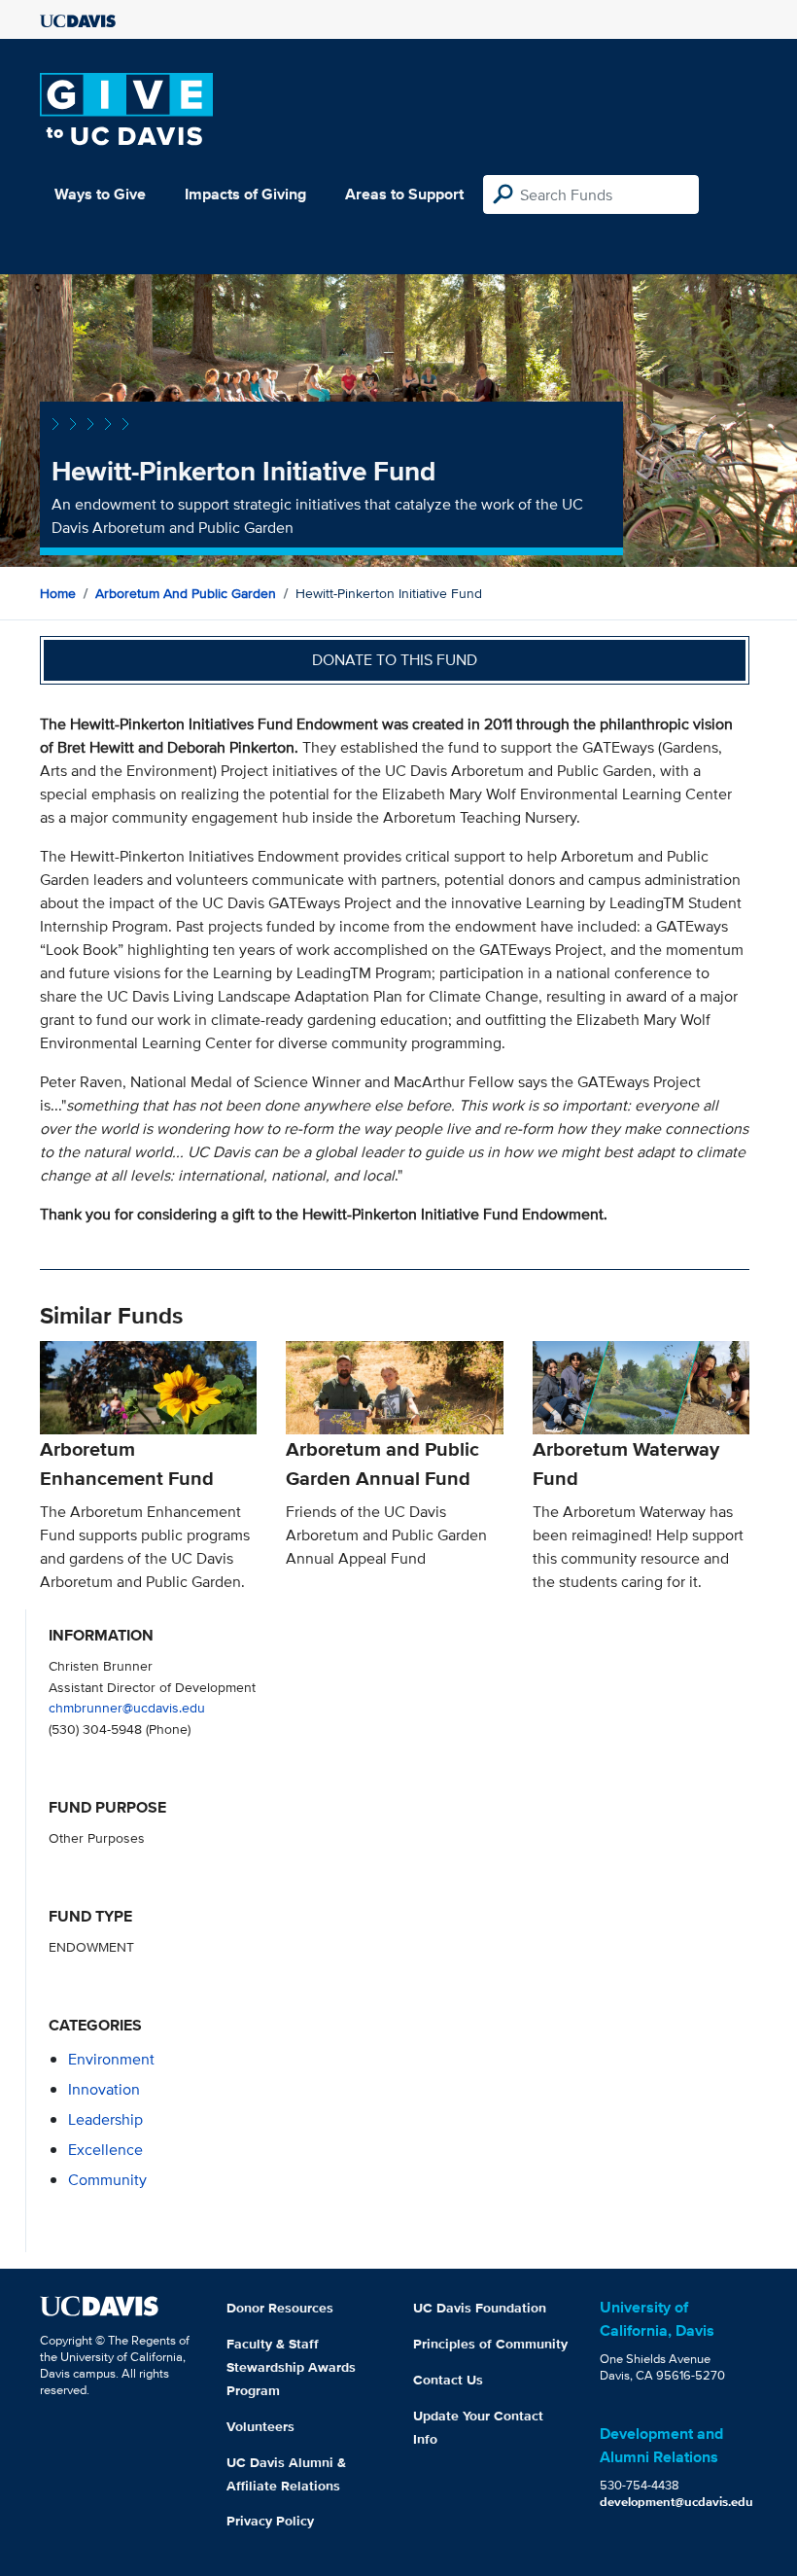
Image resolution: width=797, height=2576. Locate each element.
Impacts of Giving (245, 194)
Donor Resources (280, 2308)
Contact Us (448, 2380)
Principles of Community (490, 2344)
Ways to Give (100, 194)
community (107, 2180)
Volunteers (260, 2426)
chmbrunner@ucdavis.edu (127, 1707)
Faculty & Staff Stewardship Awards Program (291, 2367)
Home (58, 593)
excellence (105, 2150)
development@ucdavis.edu (676, 2502)
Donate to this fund (395, 660)
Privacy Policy (270, 2521)
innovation (104, 2089)
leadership (105, 2119)
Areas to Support (404, 194)
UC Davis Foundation (480, 2308)
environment (111, 2059)
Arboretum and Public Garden (186, 593)
